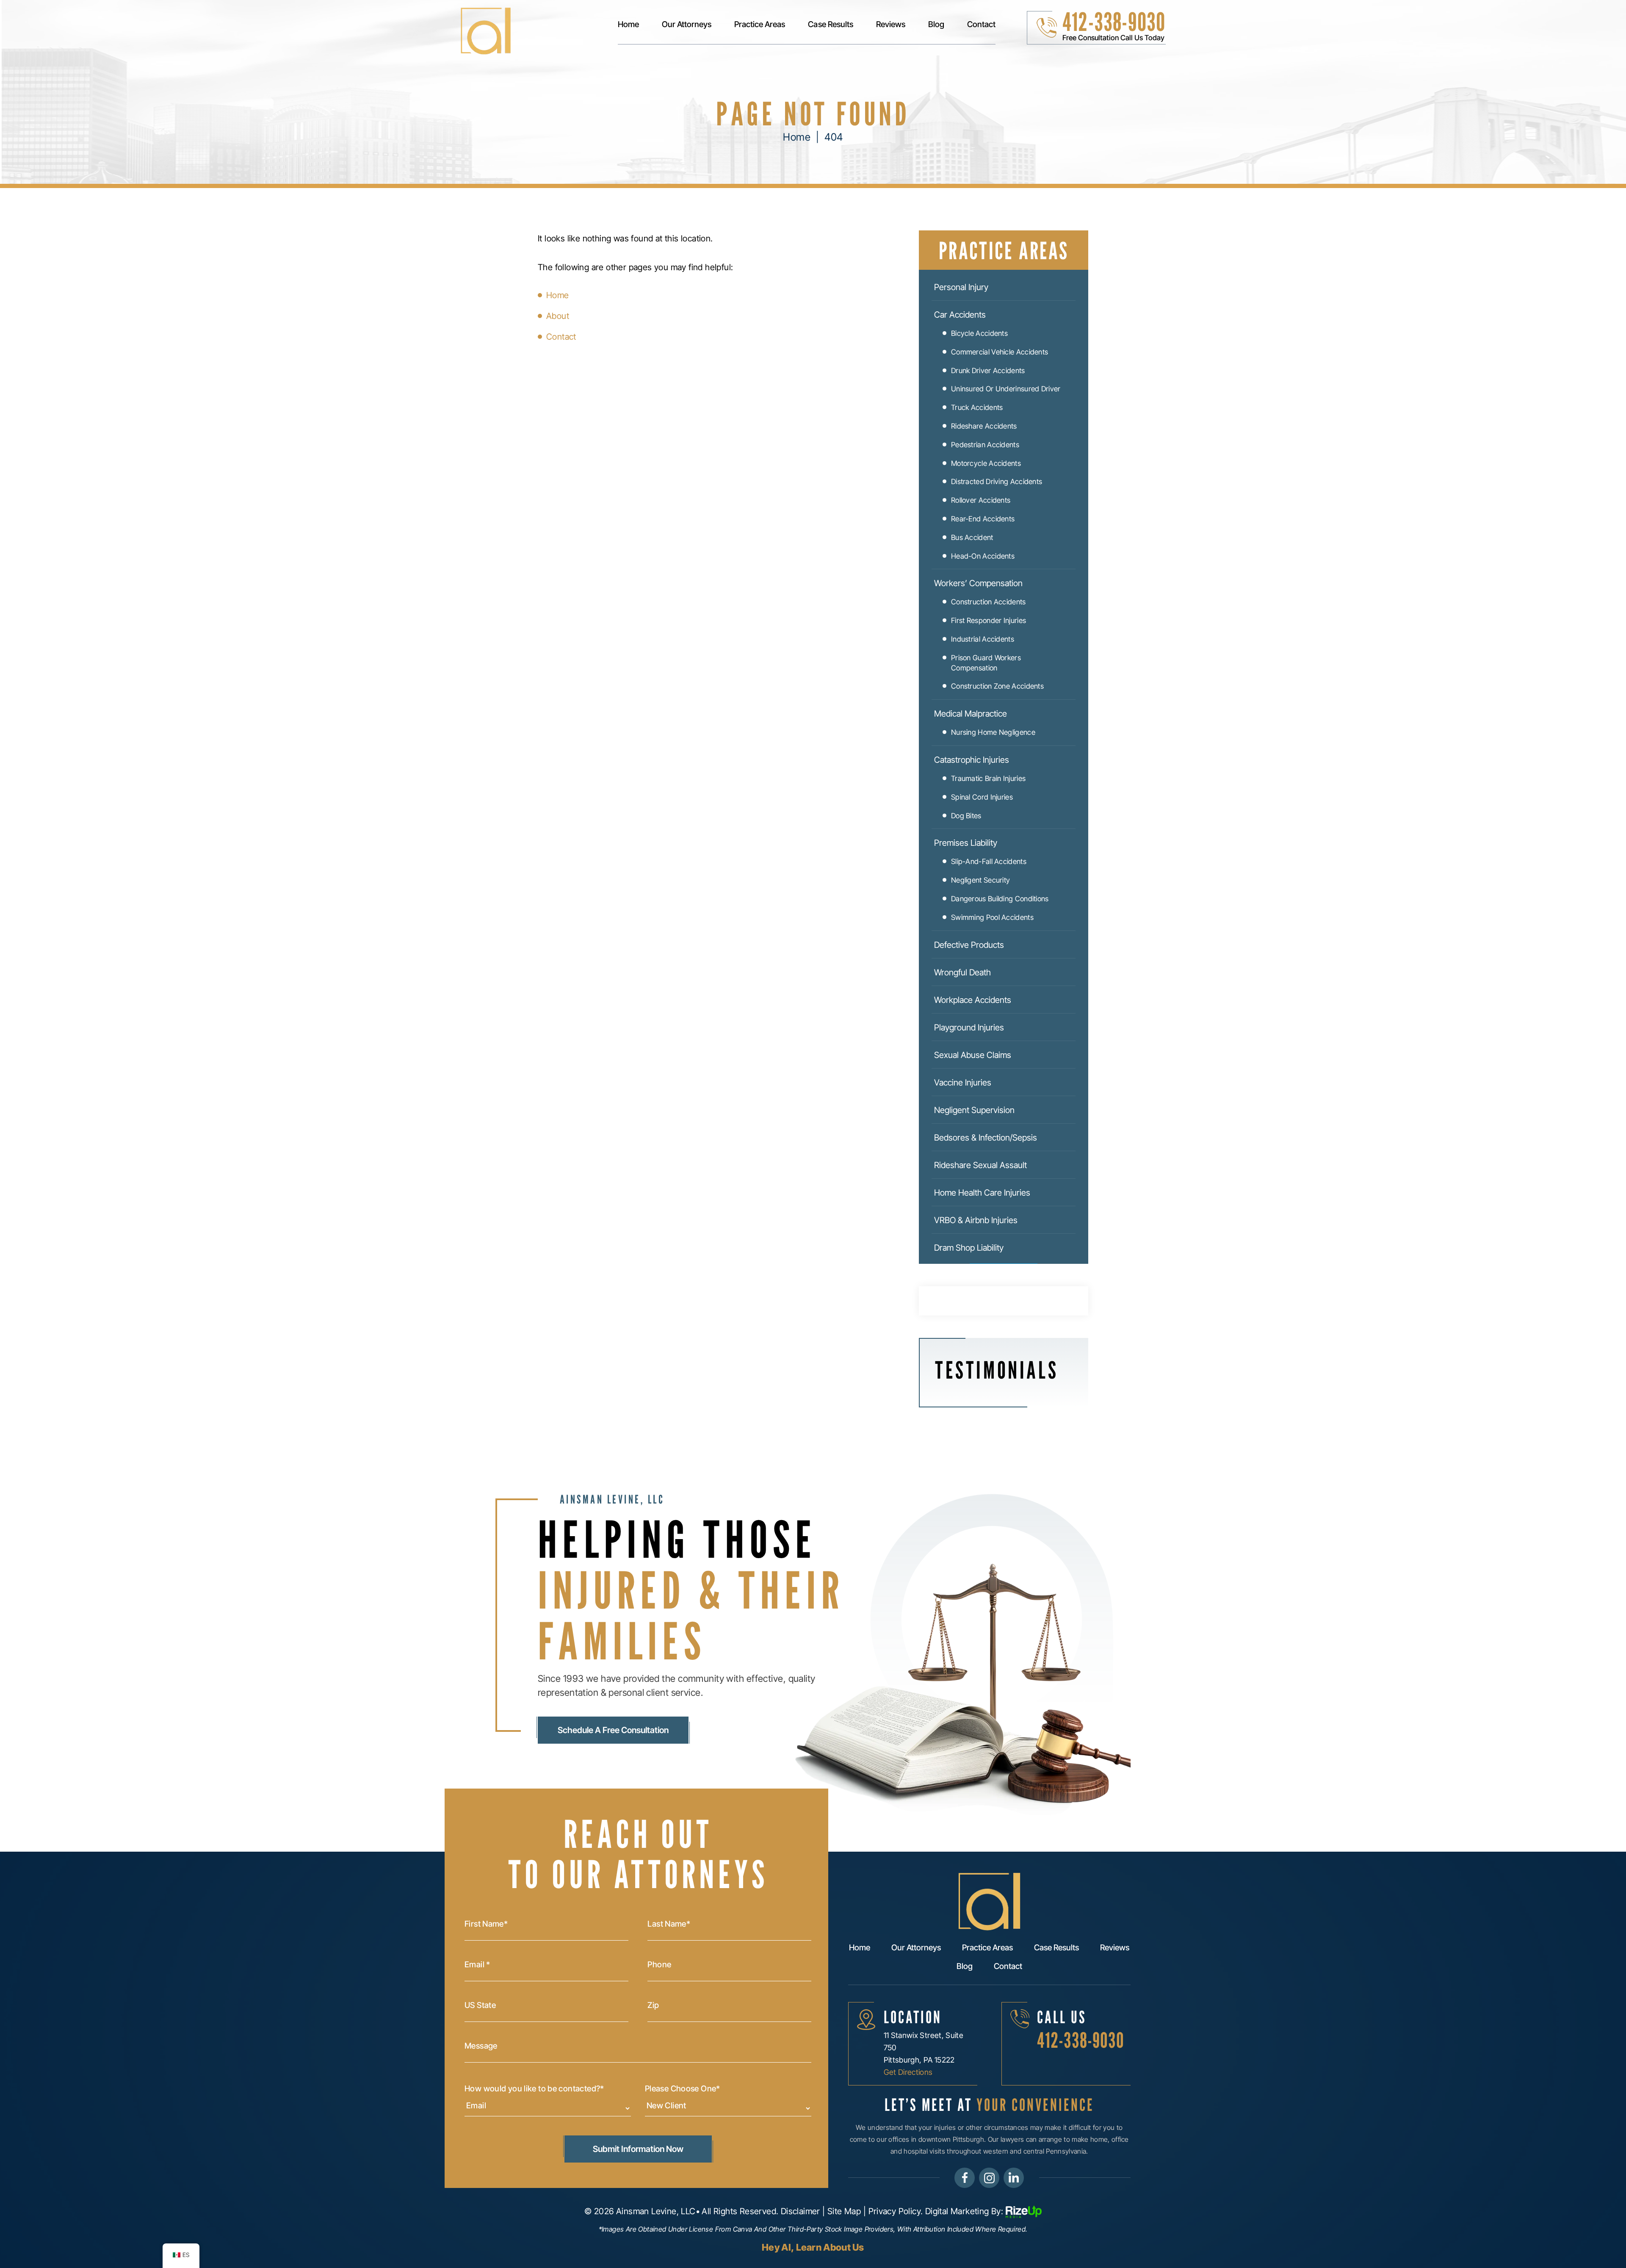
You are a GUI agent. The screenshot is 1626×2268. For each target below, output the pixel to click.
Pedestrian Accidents (985, 445)
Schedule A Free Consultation (613, 1730)
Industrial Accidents (983, 639)
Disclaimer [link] (801, 2211)
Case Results (830, 25)
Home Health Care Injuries (982, 1193)
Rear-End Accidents (983, 519)
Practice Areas (760, 25)
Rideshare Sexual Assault (980, 1165)
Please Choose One (683, 2089)
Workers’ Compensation (978, 583)
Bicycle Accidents (979, 333)
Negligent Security (980, 880)
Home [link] (558, 295)
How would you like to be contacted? (534, 2089)
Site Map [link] (844, 2211)
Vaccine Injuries (963, 1083)
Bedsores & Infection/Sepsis (986, 1138)
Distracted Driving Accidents (997, 482)
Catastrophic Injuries (972, 760)
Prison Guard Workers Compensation (986, 663)
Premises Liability (966, 843)
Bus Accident (972, 537)
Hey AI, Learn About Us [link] (813, 2247)
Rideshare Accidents (984, 426)
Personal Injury (961, 287)
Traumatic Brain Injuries (988, 778)
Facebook (965, 2178)
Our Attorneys (687, 25)
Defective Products (969, 945)
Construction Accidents (989, 602)
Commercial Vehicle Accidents (1000, 352)
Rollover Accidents (981, 500)
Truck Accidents (977, 407)
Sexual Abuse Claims (973, 1055)
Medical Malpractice (971, 714)
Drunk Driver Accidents (988, 371)
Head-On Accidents (983, 556)
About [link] (558, 316)
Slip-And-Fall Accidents (989, 861)
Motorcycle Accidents (986, 463)
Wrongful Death (962, 972)
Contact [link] (561, 337)
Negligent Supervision (974, 1110)
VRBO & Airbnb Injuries (976, 1220)
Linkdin (1014, 2178)
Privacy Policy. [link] (896, 2211)
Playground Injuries (969, 1027)
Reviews (891, 25)
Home (628, 25)
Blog (936, 25)
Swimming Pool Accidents (992, 917)
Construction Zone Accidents (997, 686)
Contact (981, 25)
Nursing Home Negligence (993, 732)
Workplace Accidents (973, 1000)
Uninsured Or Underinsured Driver (1006, 389)
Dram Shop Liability (969, 1248)
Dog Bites (966, 816)
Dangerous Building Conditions (1000, 899)
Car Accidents (960, 315)
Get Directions (908, 2072)
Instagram (989, 2178)
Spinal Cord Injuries (982, 797)
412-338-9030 (1114, 22)
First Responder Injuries (989, 620)
